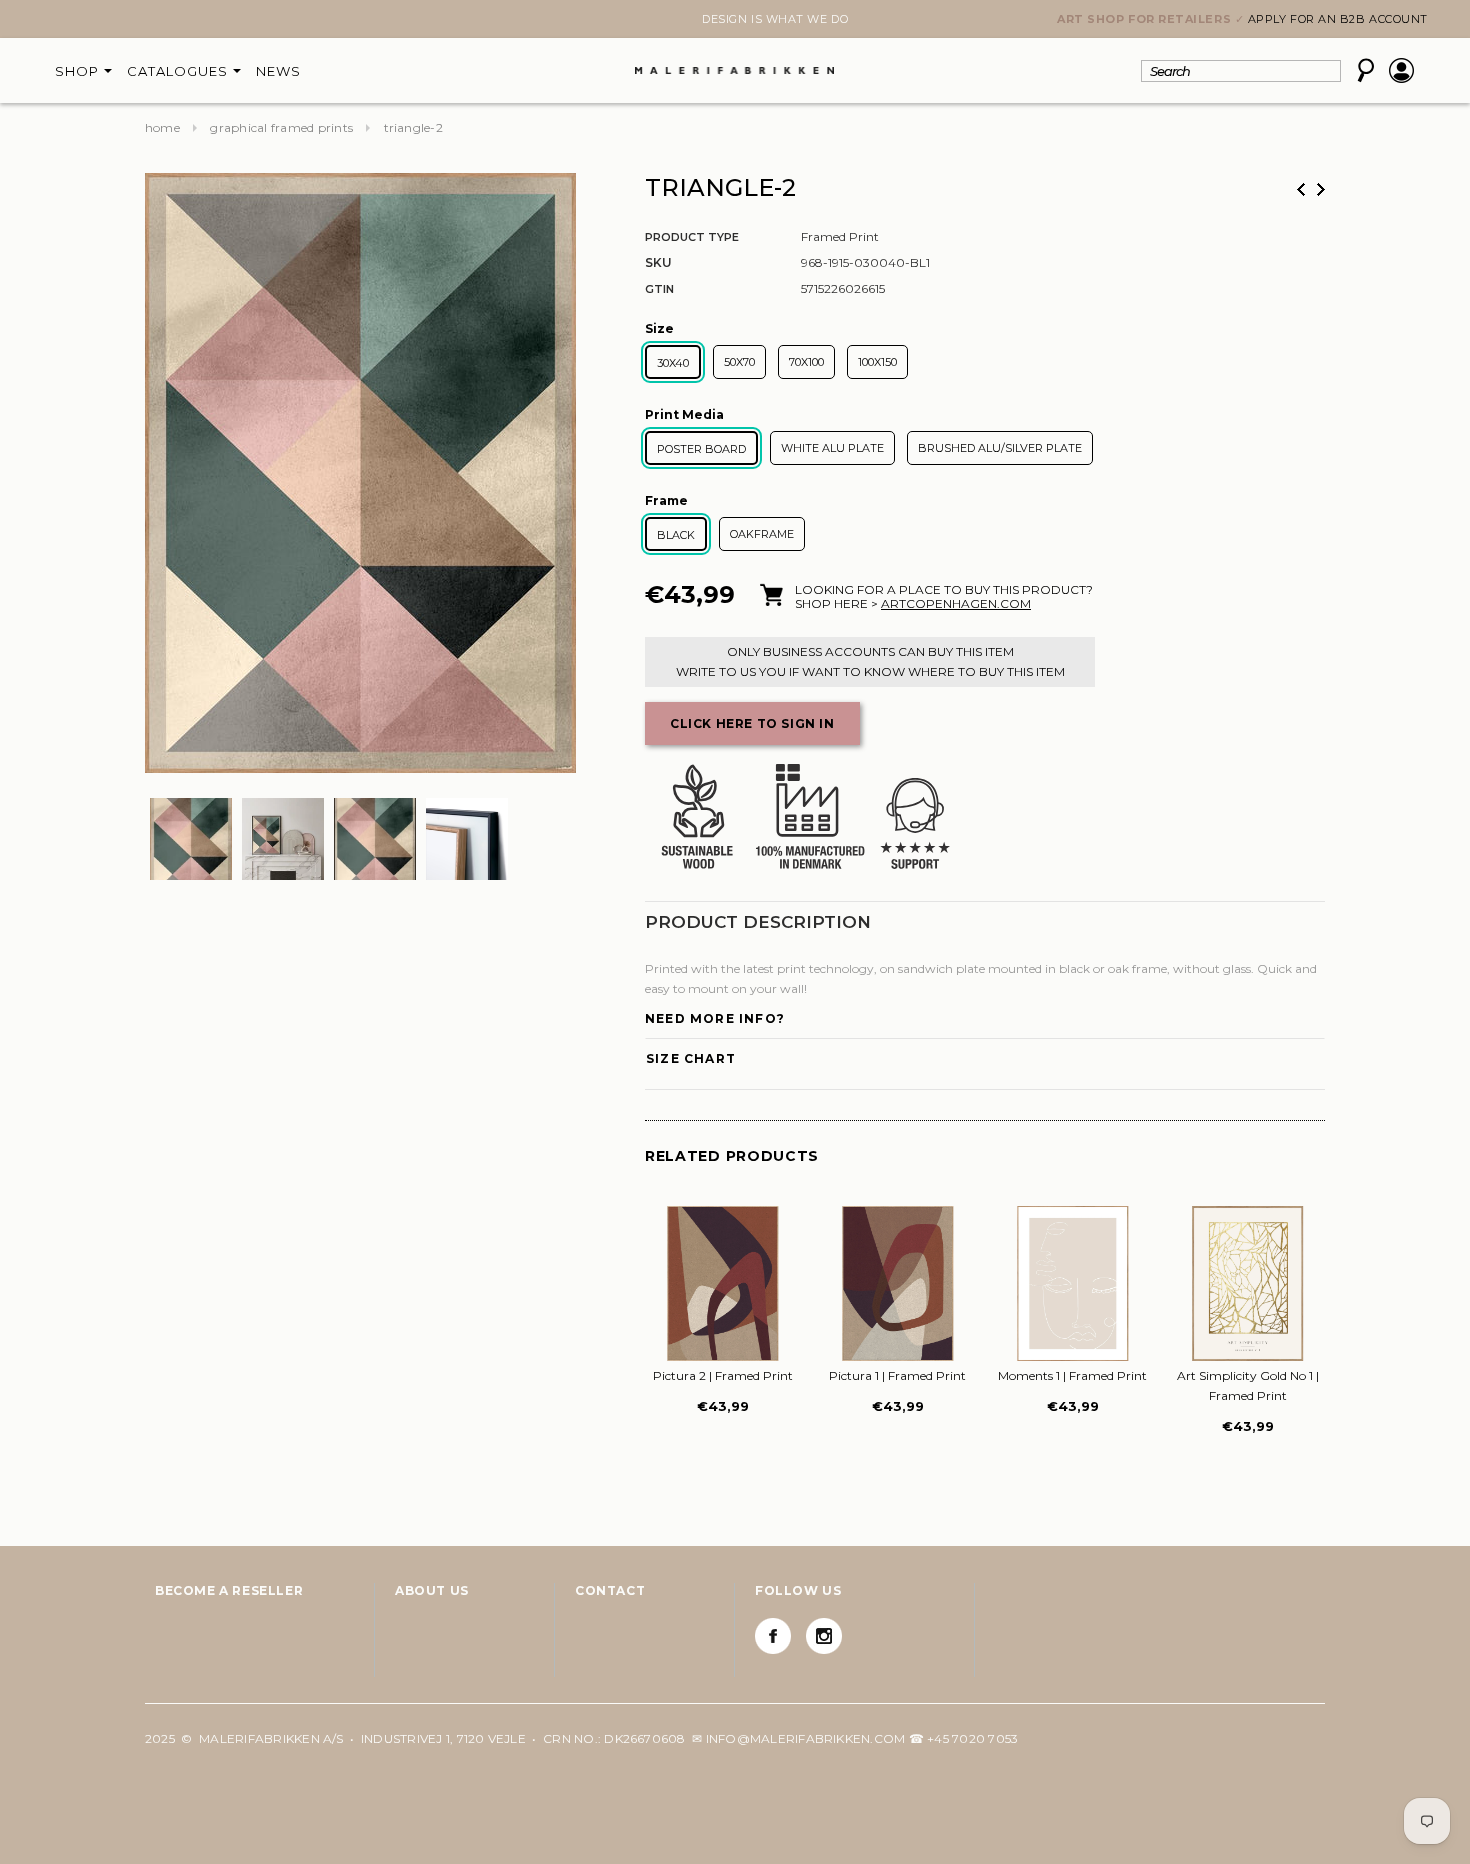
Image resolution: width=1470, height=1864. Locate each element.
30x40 (673, 363)
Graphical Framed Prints (281, 127)
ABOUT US (432, 1590)
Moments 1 (1072, 1375)
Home (162, 127)
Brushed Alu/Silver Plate (1000, 448)
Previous (1301, 189)
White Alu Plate (832, 448)
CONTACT (610, 1590)
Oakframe (762, 534)
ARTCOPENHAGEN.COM (956, 603)
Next (157, 21)
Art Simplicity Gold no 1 (1248, 1385)
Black (676, 535)
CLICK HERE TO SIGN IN (752, 723)
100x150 (877, 362)
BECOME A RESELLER (229, 1590)
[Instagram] (824, 1636)
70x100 (806, 362)
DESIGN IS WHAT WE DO (735, 19)
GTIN (659, 289)
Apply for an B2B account (1338, 19)
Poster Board (701, 449)
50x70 (739, 362)
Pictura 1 (897, 1375)
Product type (692, 237)
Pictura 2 (723, 1375)
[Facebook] (773, 1636)
